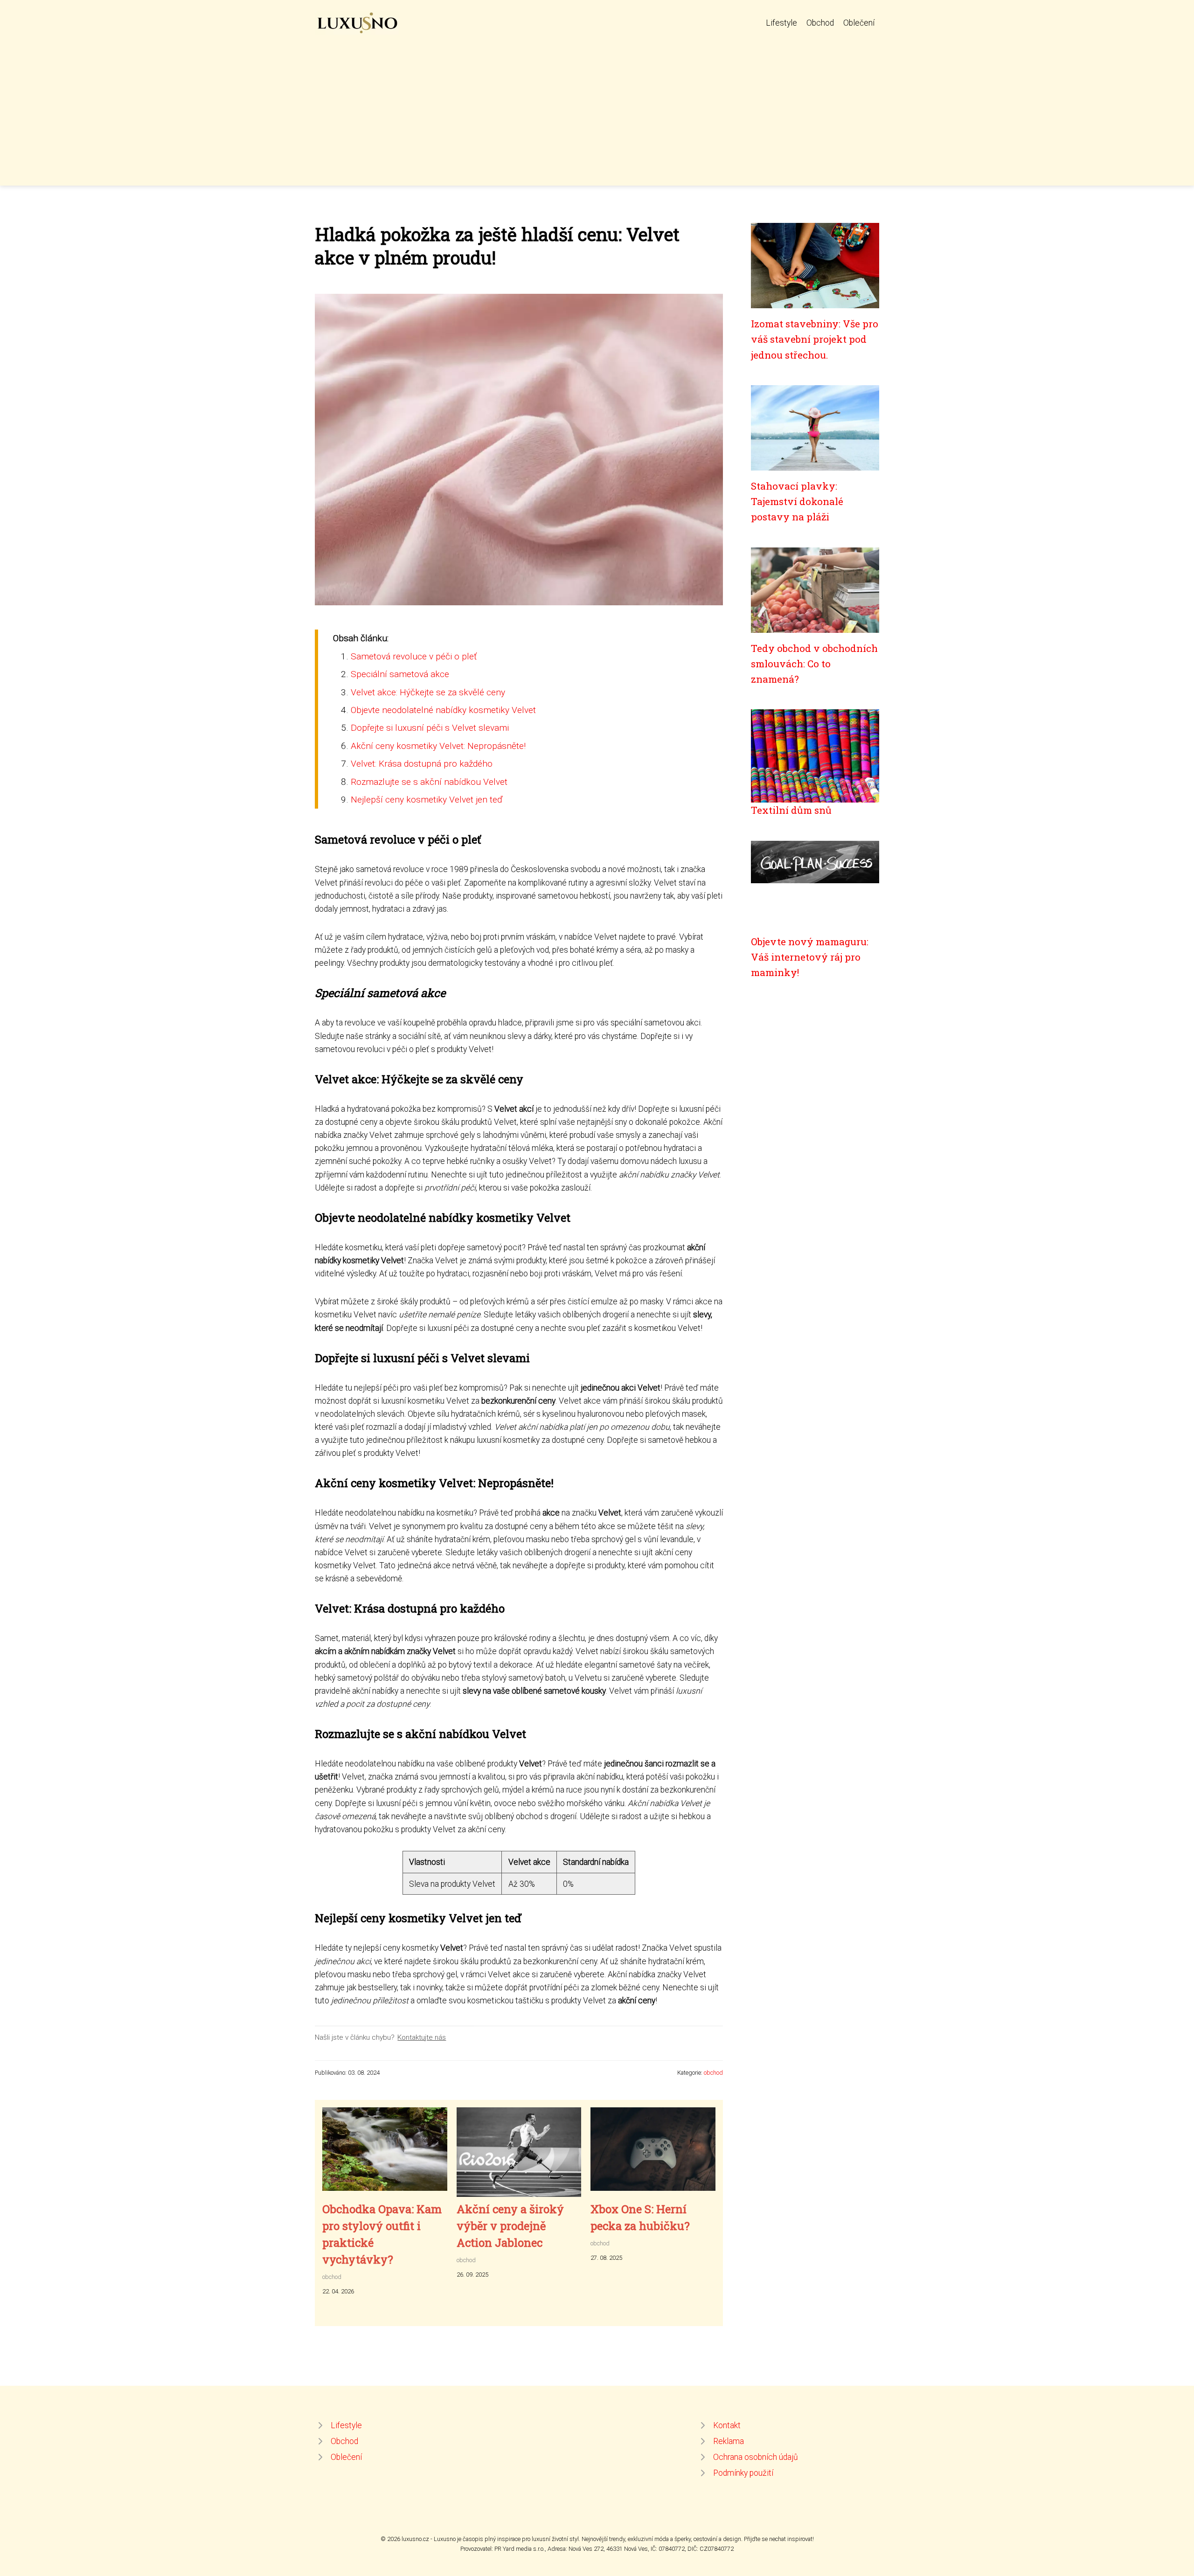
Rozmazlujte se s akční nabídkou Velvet (429, 782)
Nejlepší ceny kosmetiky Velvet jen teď (427, 800)
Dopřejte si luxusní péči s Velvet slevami (430, 728)
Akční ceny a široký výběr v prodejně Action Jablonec (510, 2226)
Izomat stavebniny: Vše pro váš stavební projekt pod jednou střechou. (815, 339)
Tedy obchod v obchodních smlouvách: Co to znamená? (814, 664)
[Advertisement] (597, 104)
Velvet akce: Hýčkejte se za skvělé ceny (428, 692)
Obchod (820, 23)
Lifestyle (781, 23)
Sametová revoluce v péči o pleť (414, 656)
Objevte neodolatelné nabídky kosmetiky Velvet (443, 710)
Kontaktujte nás (422, 2037)
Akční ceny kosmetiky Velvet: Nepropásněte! (438, 746)
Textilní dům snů (791, 810)
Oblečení (859, 23)
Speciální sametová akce (400, 674)
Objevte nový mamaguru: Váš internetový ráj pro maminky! (810, 957)
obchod (713, 2073)
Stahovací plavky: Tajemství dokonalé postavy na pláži (797, 502)
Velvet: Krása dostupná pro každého (422, 764)
